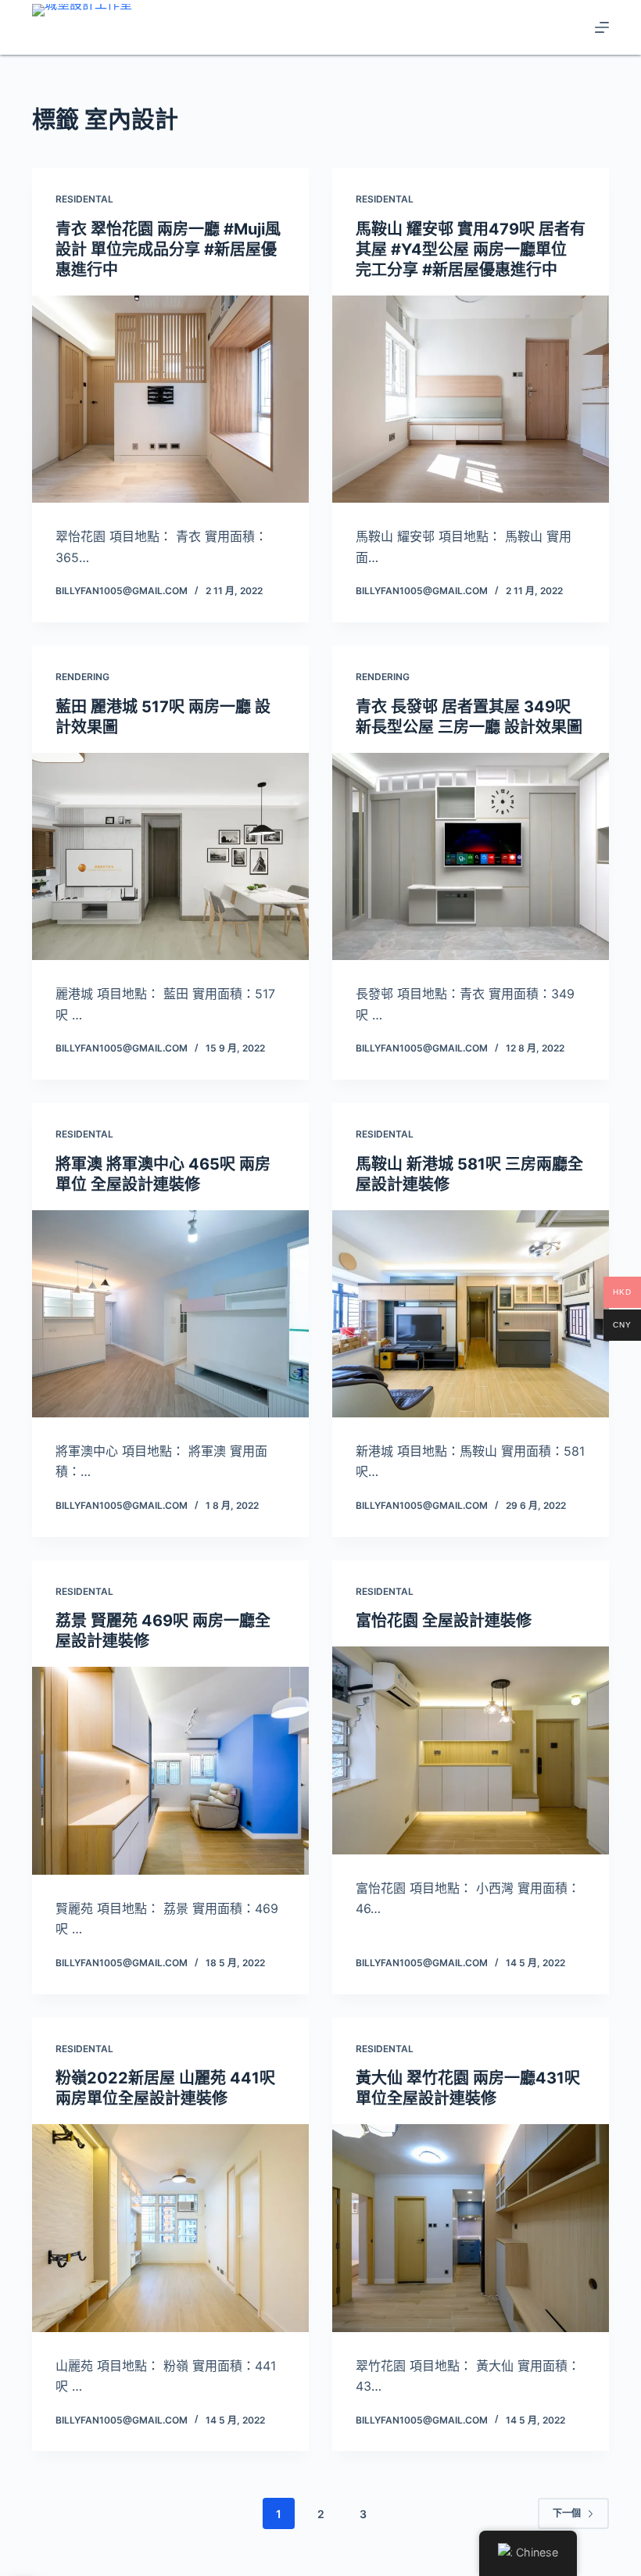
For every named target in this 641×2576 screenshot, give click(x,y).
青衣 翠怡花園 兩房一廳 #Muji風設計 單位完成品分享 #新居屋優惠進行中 (168, 249)
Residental (84, 199)
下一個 (567, 2513)
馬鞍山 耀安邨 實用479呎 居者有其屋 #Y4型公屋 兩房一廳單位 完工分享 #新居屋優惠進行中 (471, 249)
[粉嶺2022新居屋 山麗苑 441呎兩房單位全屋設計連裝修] (170, 2228)
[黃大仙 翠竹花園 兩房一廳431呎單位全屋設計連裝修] (471, 2228)
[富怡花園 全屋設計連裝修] (471, 1750)
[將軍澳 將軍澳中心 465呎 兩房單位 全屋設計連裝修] (170, 1314)
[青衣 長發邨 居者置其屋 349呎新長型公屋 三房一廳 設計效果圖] (471, 857)
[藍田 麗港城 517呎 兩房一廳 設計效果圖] (170, 857)
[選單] (602, 27)
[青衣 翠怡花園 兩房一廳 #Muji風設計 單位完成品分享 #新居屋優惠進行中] (170, 399)
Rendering (82, 677)
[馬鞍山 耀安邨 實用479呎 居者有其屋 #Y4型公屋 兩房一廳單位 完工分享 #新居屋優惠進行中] (471, 399)
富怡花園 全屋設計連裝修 (444, 1621)
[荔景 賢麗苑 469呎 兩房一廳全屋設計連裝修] (170, 1771)
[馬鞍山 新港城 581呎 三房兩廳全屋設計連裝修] (471, 1314)
